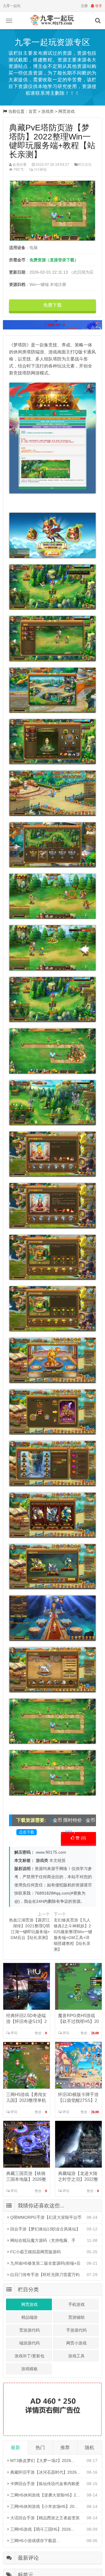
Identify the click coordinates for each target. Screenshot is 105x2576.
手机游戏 (76, 2304)
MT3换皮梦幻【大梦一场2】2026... (42, 2461)
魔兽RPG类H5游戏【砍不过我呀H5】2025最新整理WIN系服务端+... (78, 2019)
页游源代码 (29, 2330)
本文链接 (57, 1860)
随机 (90, 2448)
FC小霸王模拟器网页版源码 (35, 2252)
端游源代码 (29, 2343)
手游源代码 (76, 2330)
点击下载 (27, 1832)
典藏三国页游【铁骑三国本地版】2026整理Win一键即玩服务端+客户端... (26, 2177)
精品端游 (29, 2317)
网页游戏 (66, 111)
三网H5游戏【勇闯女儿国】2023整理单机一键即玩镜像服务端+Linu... (26, 2098)
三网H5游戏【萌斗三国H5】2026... (42, 2529)
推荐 (65, 2448)
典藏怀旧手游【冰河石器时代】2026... (45, 2472)
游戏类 (48, 111)
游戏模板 (29, 2369)
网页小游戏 (76, 2343)
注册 (84, 6)
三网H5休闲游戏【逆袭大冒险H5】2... (44, 2495)
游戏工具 (76, 2356)
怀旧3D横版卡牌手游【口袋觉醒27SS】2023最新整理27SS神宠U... (78, 2098)
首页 (33, 111)
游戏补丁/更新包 (29, 2356)
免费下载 (52, 305)
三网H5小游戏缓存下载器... (34, 2541)
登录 (98, 6)
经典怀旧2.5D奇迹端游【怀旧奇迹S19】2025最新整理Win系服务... (26, 2019)
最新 (15, 2448)
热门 (40, 2448)
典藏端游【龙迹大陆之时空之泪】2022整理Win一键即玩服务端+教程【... (78, 2177)
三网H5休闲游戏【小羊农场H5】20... (43, 2506)
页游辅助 (76, 2317)
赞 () (80, 1838)
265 (37, 170)
